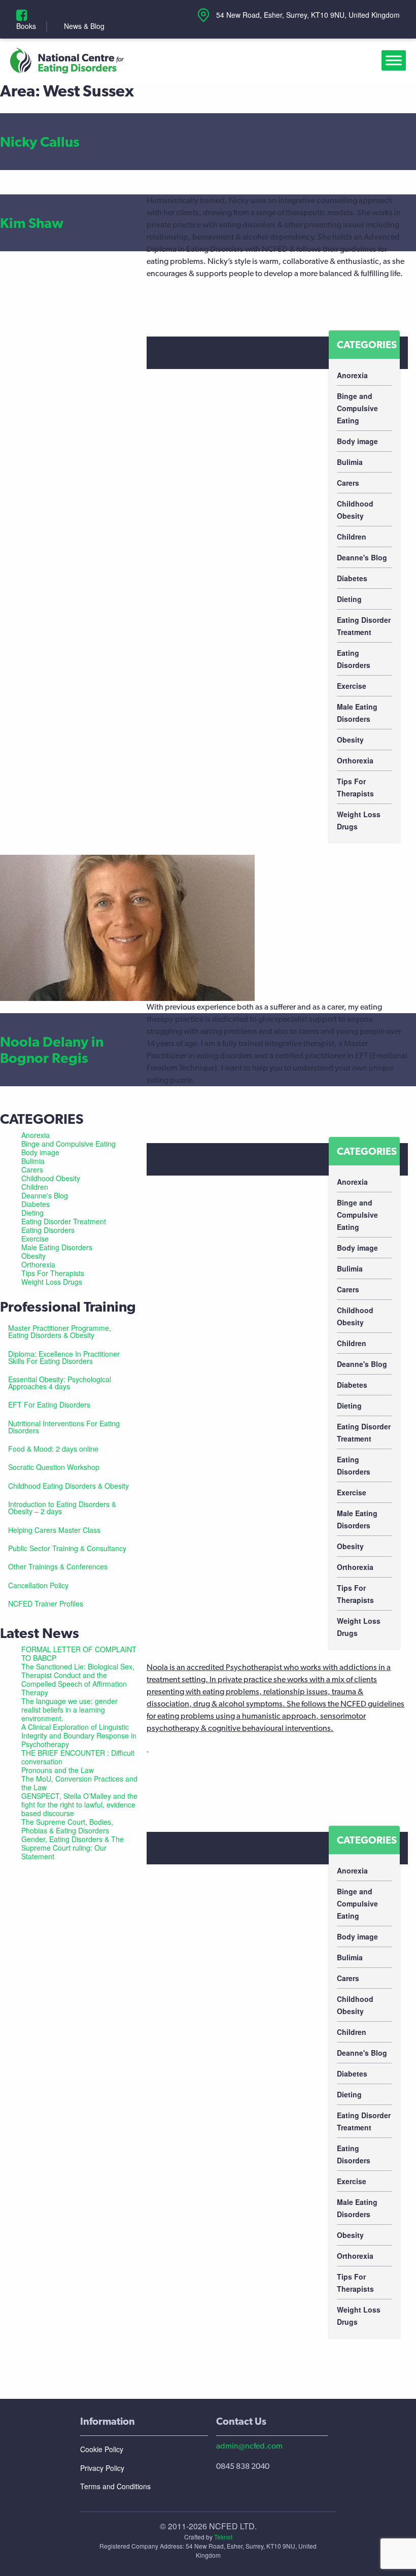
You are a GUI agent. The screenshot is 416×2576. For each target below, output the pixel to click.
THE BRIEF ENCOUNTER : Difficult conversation (78, 1757)
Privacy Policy (102, 2468)
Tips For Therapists (355, 787)
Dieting (349, 599)
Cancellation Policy (38, 1585)
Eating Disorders (354, 659)
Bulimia (350, 462)
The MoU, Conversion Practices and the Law (79, 1783)
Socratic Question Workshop (54, 1467)
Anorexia (352, 375)
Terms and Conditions (115, 2486)
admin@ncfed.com (249, 2446)
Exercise (352, 686)
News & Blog (84, 26)
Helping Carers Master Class (54, 1530)
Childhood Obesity (355, 510)
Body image (357, 441)
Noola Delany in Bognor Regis (52, 1050)
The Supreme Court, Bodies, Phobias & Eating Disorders (67, 1826)
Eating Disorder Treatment (364, 626)
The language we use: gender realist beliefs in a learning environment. (70, 1710)
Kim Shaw (32, 223)
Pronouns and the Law (58, 1770)
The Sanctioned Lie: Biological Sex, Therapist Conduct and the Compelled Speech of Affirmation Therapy (78, 1679)
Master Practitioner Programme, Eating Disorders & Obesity (60, 1331)
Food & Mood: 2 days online (53, 1449)
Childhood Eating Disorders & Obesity (68, 1486)
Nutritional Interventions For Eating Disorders (64, 1427)
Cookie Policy (102, 2449)
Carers (348, 483)
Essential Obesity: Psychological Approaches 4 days (60, 1383)
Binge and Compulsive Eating (357, 408)
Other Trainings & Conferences (58, 1566)
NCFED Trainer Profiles (46, 1603)
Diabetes (352, 578)
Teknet (223, 2537)
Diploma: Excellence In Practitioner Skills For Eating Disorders (64, 1357)
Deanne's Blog (362, 557)
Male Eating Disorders (357, 713)
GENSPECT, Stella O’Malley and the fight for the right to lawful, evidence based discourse (79, 1804)
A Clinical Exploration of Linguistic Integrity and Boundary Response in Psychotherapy (79, 1735)
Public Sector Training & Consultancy (67, 1548)
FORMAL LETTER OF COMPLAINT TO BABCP (79, 1653)
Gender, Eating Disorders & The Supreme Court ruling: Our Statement (73, 1848)
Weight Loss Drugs (359, 820)
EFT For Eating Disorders (49, 1404)
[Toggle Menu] (396, 61)
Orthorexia (355, 760)
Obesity (350, 740)
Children (352, 537)
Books (26, 26)
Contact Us (241, 2421)
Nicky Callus (40, 142)
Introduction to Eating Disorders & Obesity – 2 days (62, 1508)
